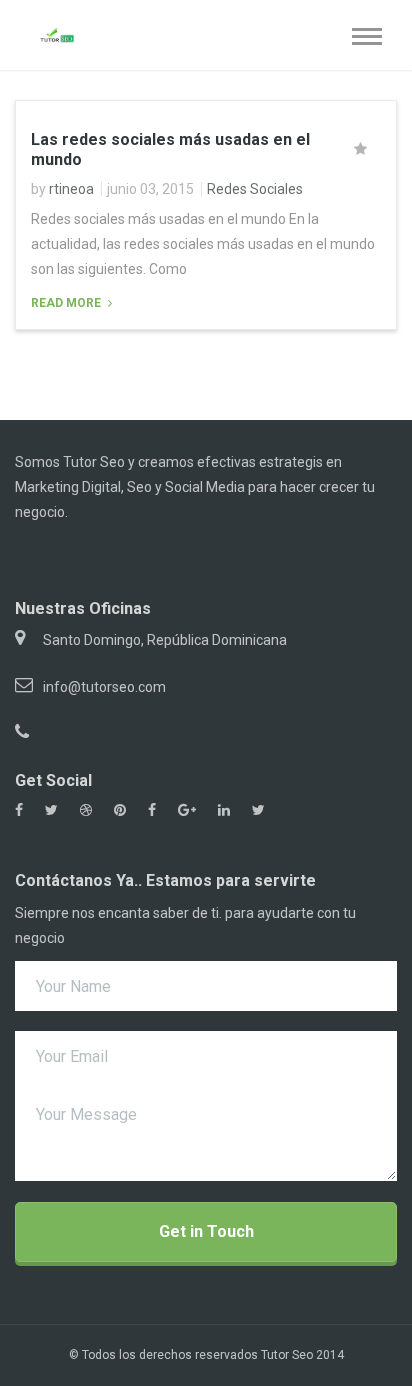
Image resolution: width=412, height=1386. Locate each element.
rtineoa (71, 189)
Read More (67, 303)
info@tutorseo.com (104, 687)
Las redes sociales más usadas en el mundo (170, 149)
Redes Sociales (255, 189)
